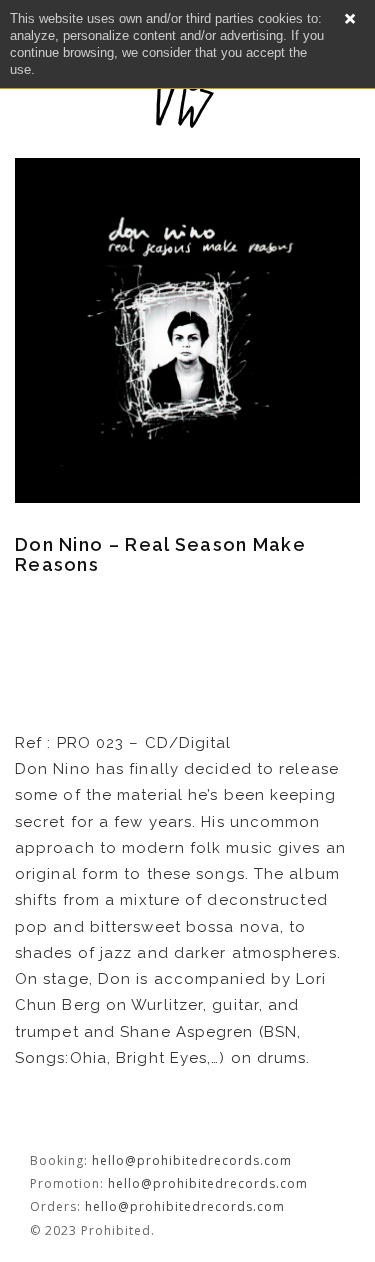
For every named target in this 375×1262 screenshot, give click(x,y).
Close (350, 19)
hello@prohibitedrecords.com (192, 1160)
